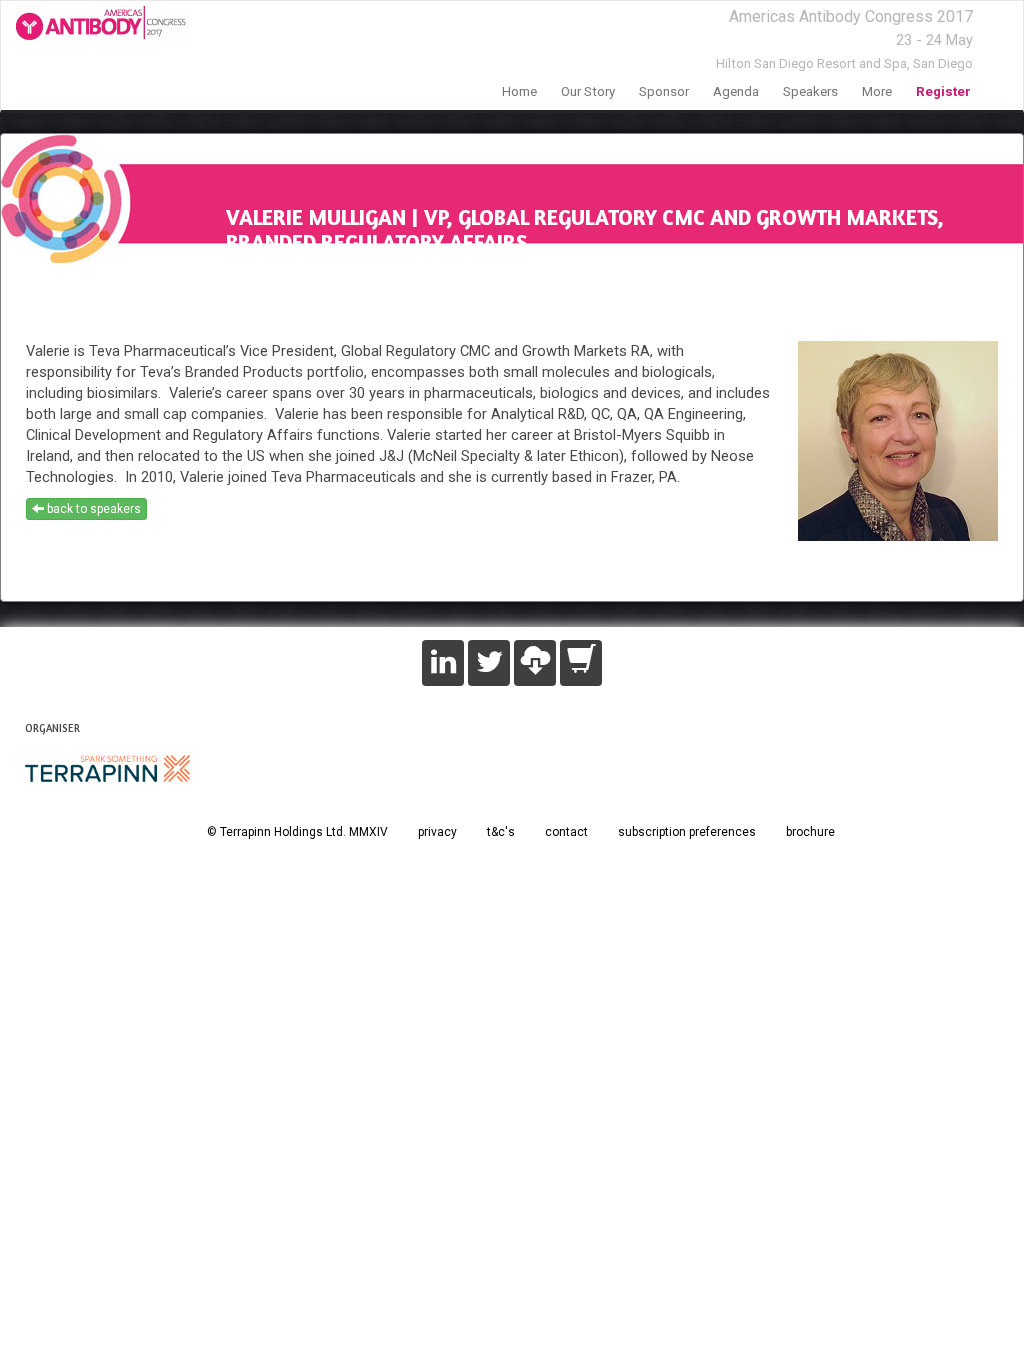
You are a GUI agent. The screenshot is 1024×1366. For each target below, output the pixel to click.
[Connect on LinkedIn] (443, 663)
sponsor (664, 91)
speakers (810, 91)
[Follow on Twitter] (489, 663)
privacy (437, 832)
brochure (810, 832)
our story (588, 91)
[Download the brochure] (535, 663)
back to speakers (92, 509)
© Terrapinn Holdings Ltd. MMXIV (297, 832)
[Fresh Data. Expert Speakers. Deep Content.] (93, 25)
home (519, 91)
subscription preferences (687, 832)
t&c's (501, 832)
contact (566, 832)
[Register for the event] (581, 663)
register (943, 91)
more (877, 91)
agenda (736, 91)
